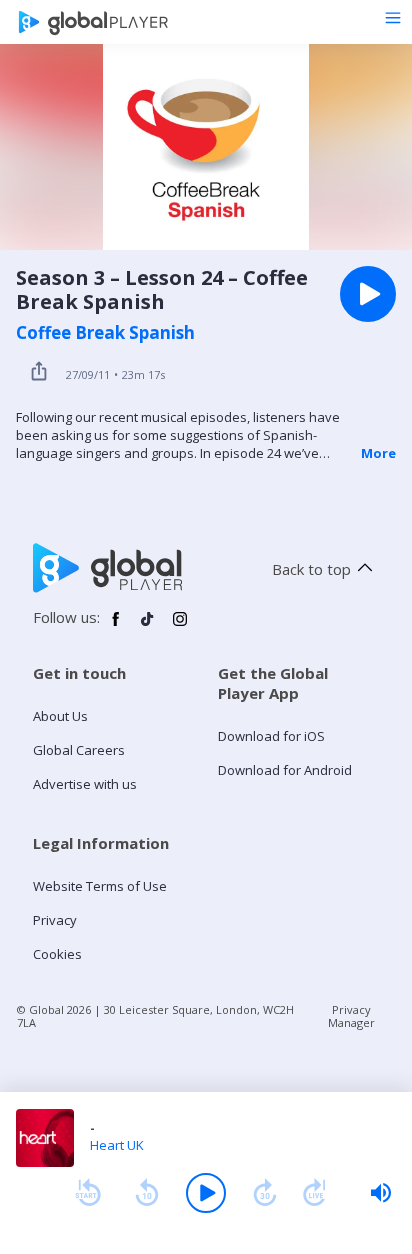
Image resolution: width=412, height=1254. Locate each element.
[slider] (381, 1193)
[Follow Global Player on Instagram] (180, 627)
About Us (60, 716)
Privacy (55, 920)
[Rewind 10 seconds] (147, 1193)
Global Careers (79, 750)
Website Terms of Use (100, 886)
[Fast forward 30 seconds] (265, 1193)
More (378, 453)
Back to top (311, 569)
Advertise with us (85, 784)
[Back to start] (88, 1193)
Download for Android (285, 770)
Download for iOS (271, 736)
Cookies (57, 954)
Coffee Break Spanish (105, 333)
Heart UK (117, 1145)
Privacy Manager (351, 1016)
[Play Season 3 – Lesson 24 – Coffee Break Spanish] (368, 294)
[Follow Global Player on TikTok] (148, 627)
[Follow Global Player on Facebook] (116, 627)
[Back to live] (315, 1193)
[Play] (206, 1193)
